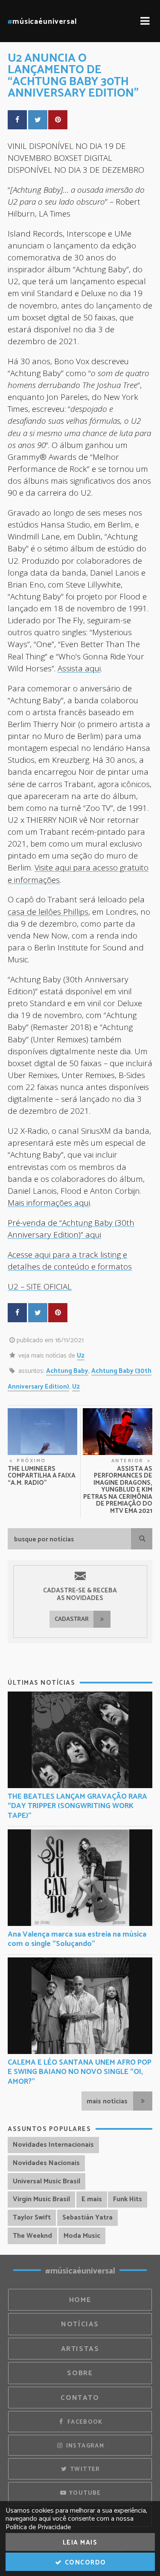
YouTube (84, 2493)
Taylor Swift (32, 2218)
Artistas (80, 2349)
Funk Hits (128, 2199)
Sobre (80, 2373)
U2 (81, 1356)
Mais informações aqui (49, 1202)
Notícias (80, 2324)
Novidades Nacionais (46, 2163)
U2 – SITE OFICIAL (40, 1286)
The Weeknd (32, 2236)
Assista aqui (79, 668)
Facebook (84, 2422)
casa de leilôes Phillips (48, 911)
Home (80, 2300)
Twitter (84, 2469)
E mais (92, 2199)
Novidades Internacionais (53, 2145)
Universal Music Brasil (47, 2181)
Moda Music (82, 2236)
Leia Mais (80, 2543)
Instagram (84, 2446)
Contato (80, 2398)
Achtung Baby (67, 1371)
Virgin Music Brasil (41, 2199)
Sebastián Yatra (87, 2218)
